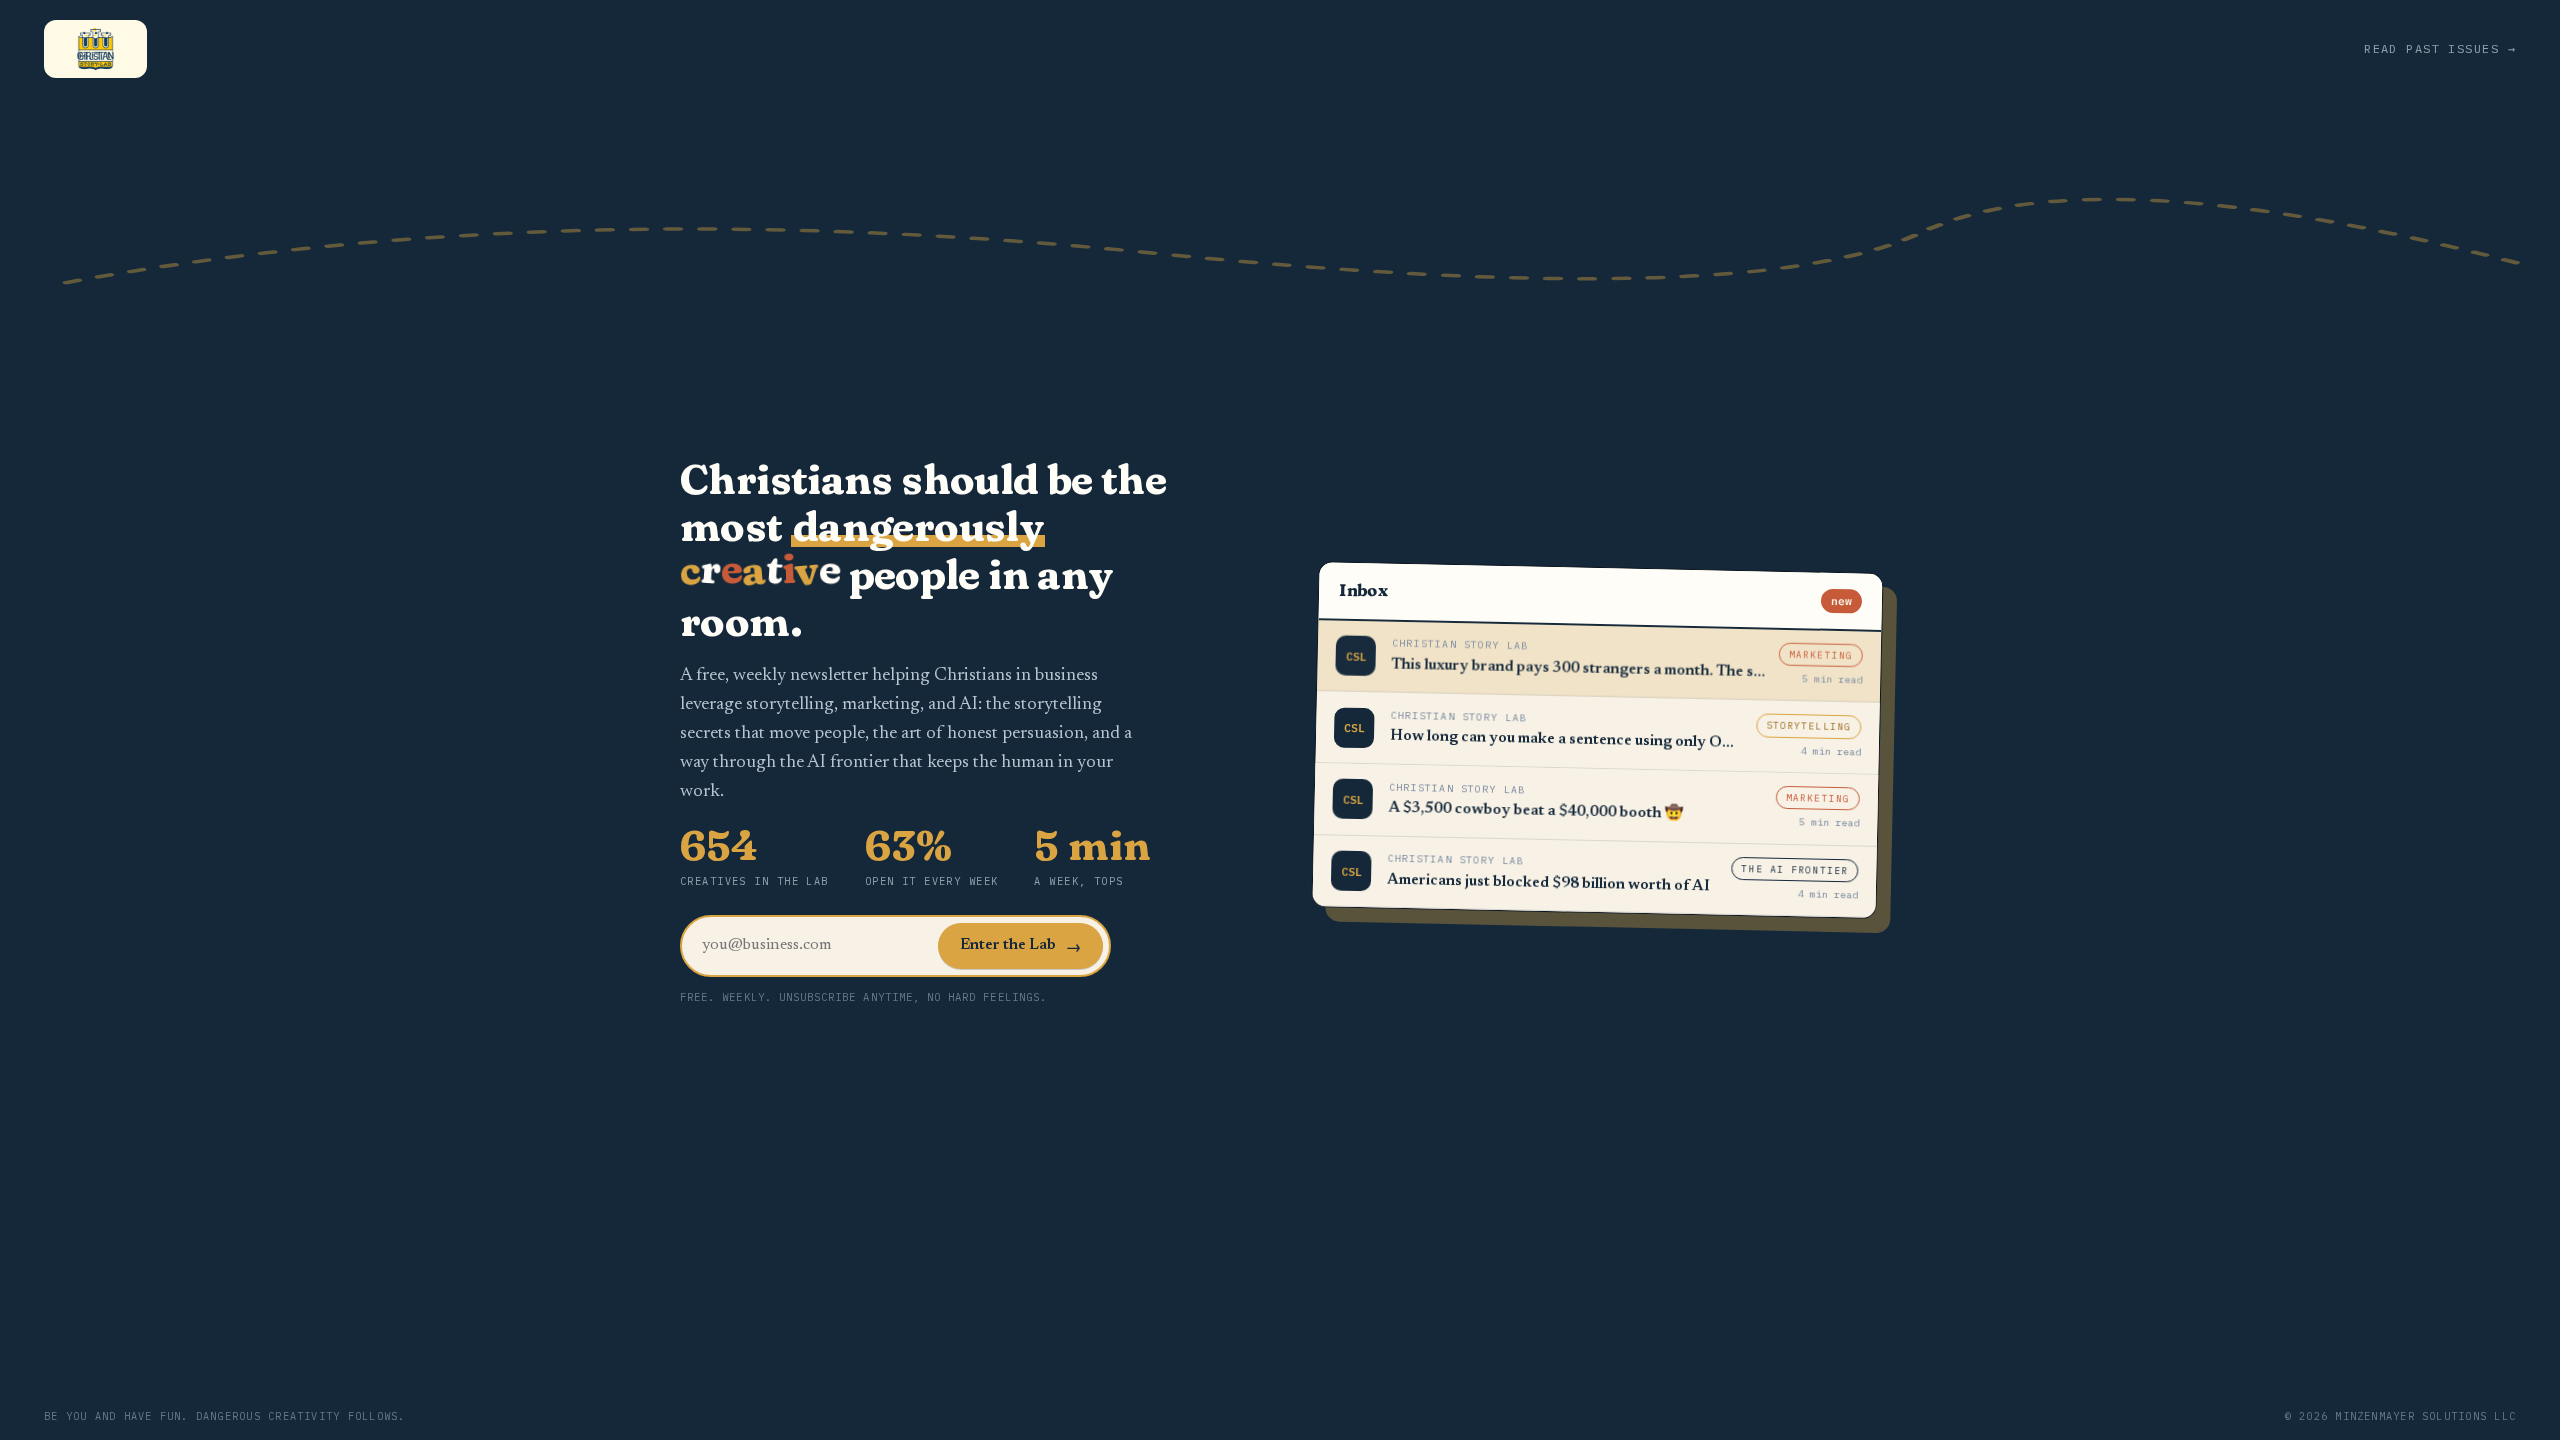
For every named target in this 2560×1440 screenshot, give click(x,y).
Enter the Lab (1020, 947)
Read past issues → (2440, 48)
